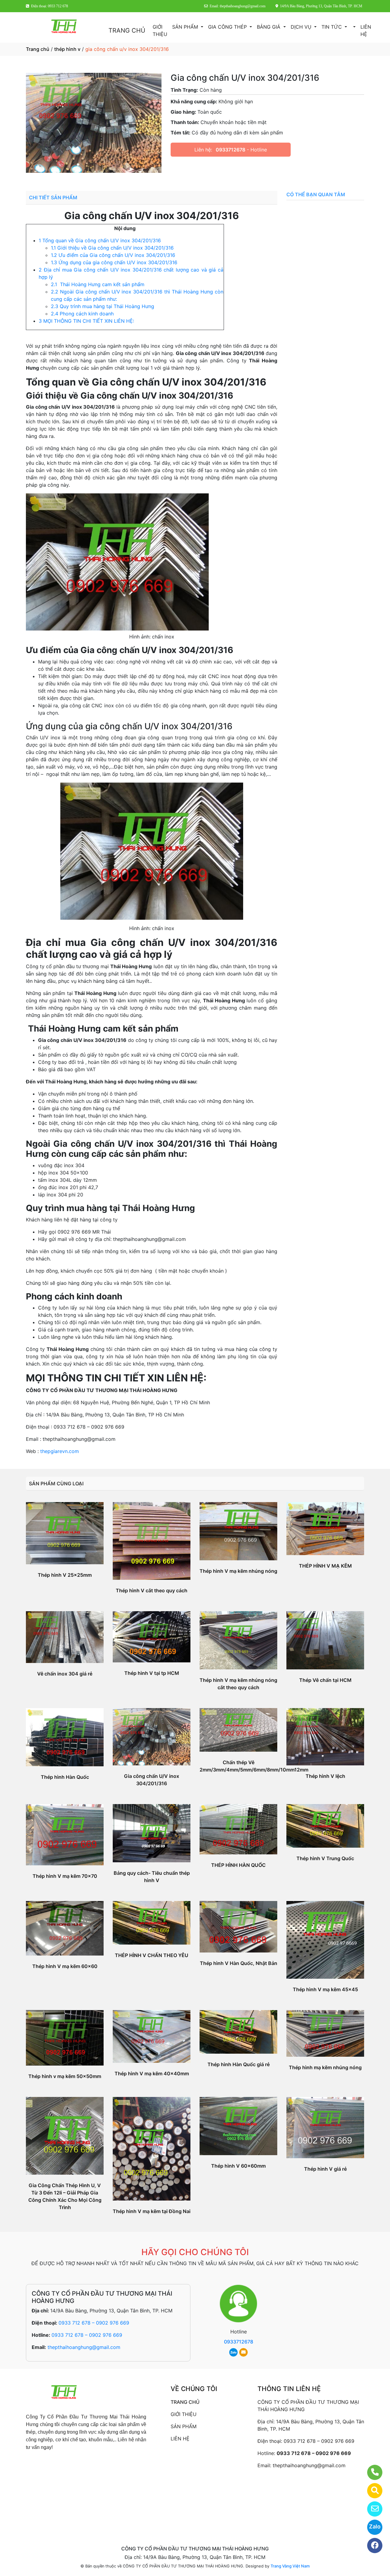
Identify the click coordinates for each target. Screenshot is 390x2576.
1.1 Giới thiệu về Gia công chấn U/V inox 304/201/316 (112, 248)
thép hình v (67, 49)
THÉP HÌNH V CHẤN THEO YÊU (152, 1955)
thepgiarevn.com (60, 1451)
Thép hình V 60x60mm (238, 2166)
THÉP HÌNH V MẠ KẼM (325, 1566)
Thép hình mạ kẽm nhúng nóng (325, 2067)
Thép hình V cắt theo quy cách (152, 1590)
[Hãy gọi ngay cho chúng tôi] (371, 2472)
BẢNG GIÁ (269, 27)
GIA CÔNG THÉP (228, 27)
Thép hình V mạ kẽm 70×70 (65, 1876)
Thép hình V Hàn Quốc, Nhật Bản (239, 1963)
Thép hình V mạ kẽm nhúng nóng (238, 1571)
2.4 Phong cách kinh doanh (82, 314)
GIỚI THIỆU (160, 30)
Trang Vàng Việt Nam (290, 2566)
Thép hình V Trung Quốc (325, 1858)
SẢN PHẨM (186, 27)
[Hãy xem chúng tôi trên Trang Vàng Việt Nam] (371, 2491)
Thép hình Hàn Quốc (65, 1777)
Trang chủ (38, 49)
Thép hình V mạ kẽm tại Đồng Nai (152, 2211)
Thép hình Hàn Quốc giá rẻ (239, 2064)
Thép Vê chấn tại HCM (325, 1680)
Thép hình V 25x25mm (65, 1575)
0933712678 (230, 150)
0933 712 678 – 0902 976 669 (94, 2323)
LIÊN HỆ (366, 30)
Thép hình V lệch (325, 1776)
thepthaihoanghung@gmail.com (84, 2347)
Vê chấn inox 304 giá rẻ (65, 1674)
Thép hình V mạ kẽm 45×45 (325, 1989)
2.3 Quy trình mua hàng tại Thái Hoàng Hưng (103, 306)
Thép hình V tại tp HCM (152, 1673)
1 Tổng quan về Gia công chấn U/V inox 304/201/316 (100, 240)
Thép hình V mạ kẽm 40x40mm (152, 2073)
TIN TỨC (332, 27)
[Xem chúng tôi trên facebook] (371, 2546)
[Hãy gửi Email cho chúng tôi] (371, 2509)
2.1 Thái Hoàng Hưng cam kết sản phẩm (98, 284)
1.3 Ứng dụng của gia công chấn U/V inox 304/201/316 (114, 262)
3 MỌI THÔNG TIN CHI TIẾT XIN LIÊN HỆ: (86, 321)
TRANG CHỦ (127, 30)
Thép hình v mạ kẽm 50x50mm (65, 2076)
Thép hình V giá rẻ (325, 2169)
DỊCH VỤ (302, 27)
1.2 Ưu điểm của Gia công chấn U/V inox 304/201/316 (113, 255)
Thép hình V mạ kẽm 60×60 (65, 1966)
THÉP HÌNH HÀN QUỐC (238, 1865)
